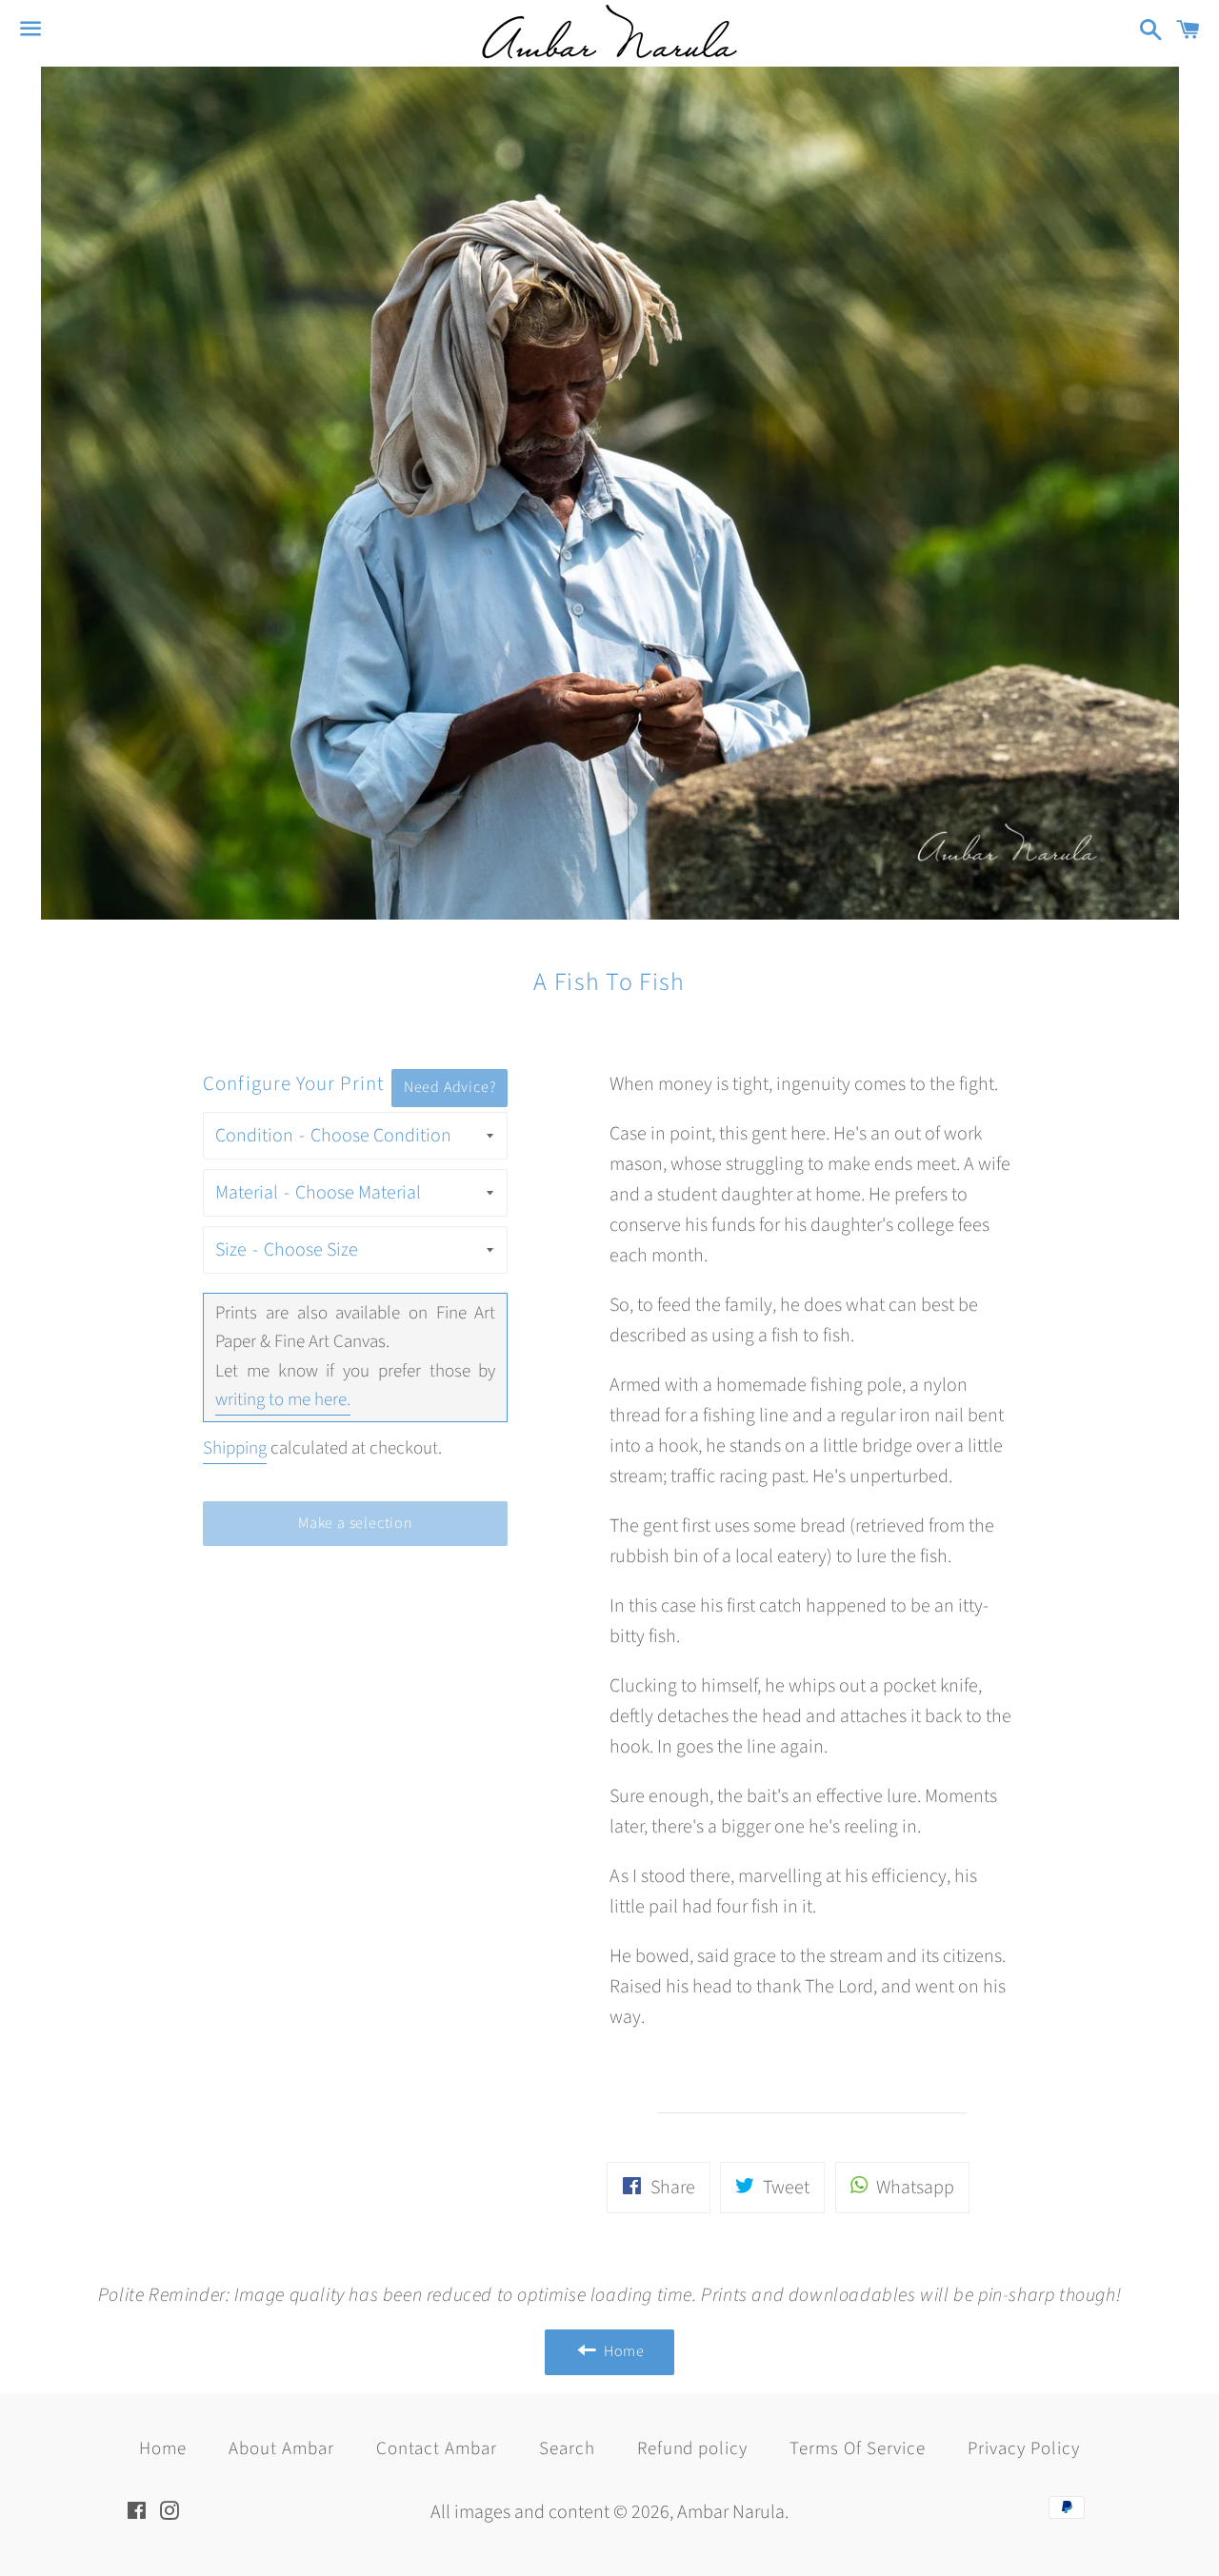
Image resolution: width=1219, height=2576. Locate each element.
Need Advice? (450, 1087)
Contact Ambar (437, 2449)
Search (567, 2449)
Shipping (235, 1448)
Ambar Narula (731, 2512)
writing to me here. (283, 1400)
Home (163, 2449)
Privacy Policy (1023, 2449)
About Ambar (281, 2449)
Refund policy (692, 2449)
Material (247, 1193)
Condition (254, 1136)
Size (231, 1250)
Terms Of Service (858, 2449)
